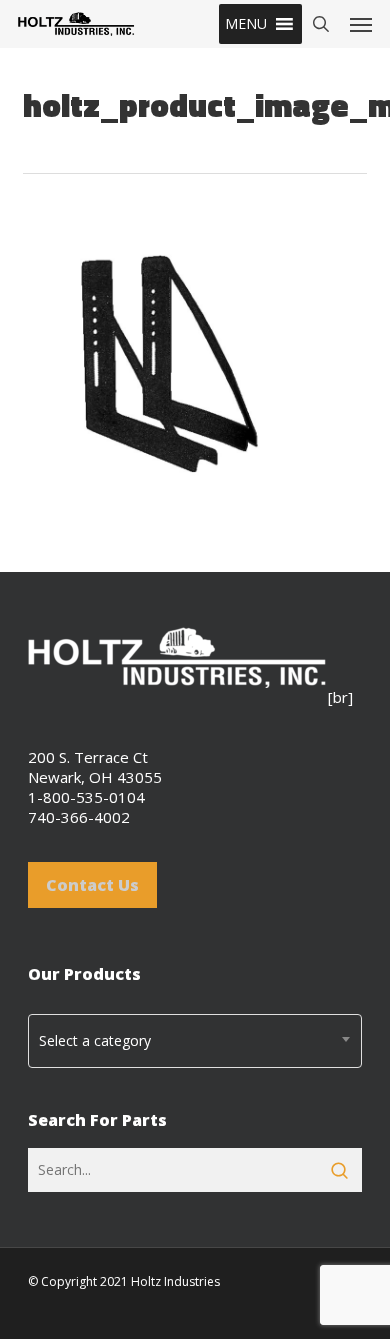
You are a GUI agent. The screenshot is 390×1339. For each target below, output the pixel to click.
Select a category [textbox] (95, 1040)
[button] (246, 24)
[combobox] (195, 1041)
